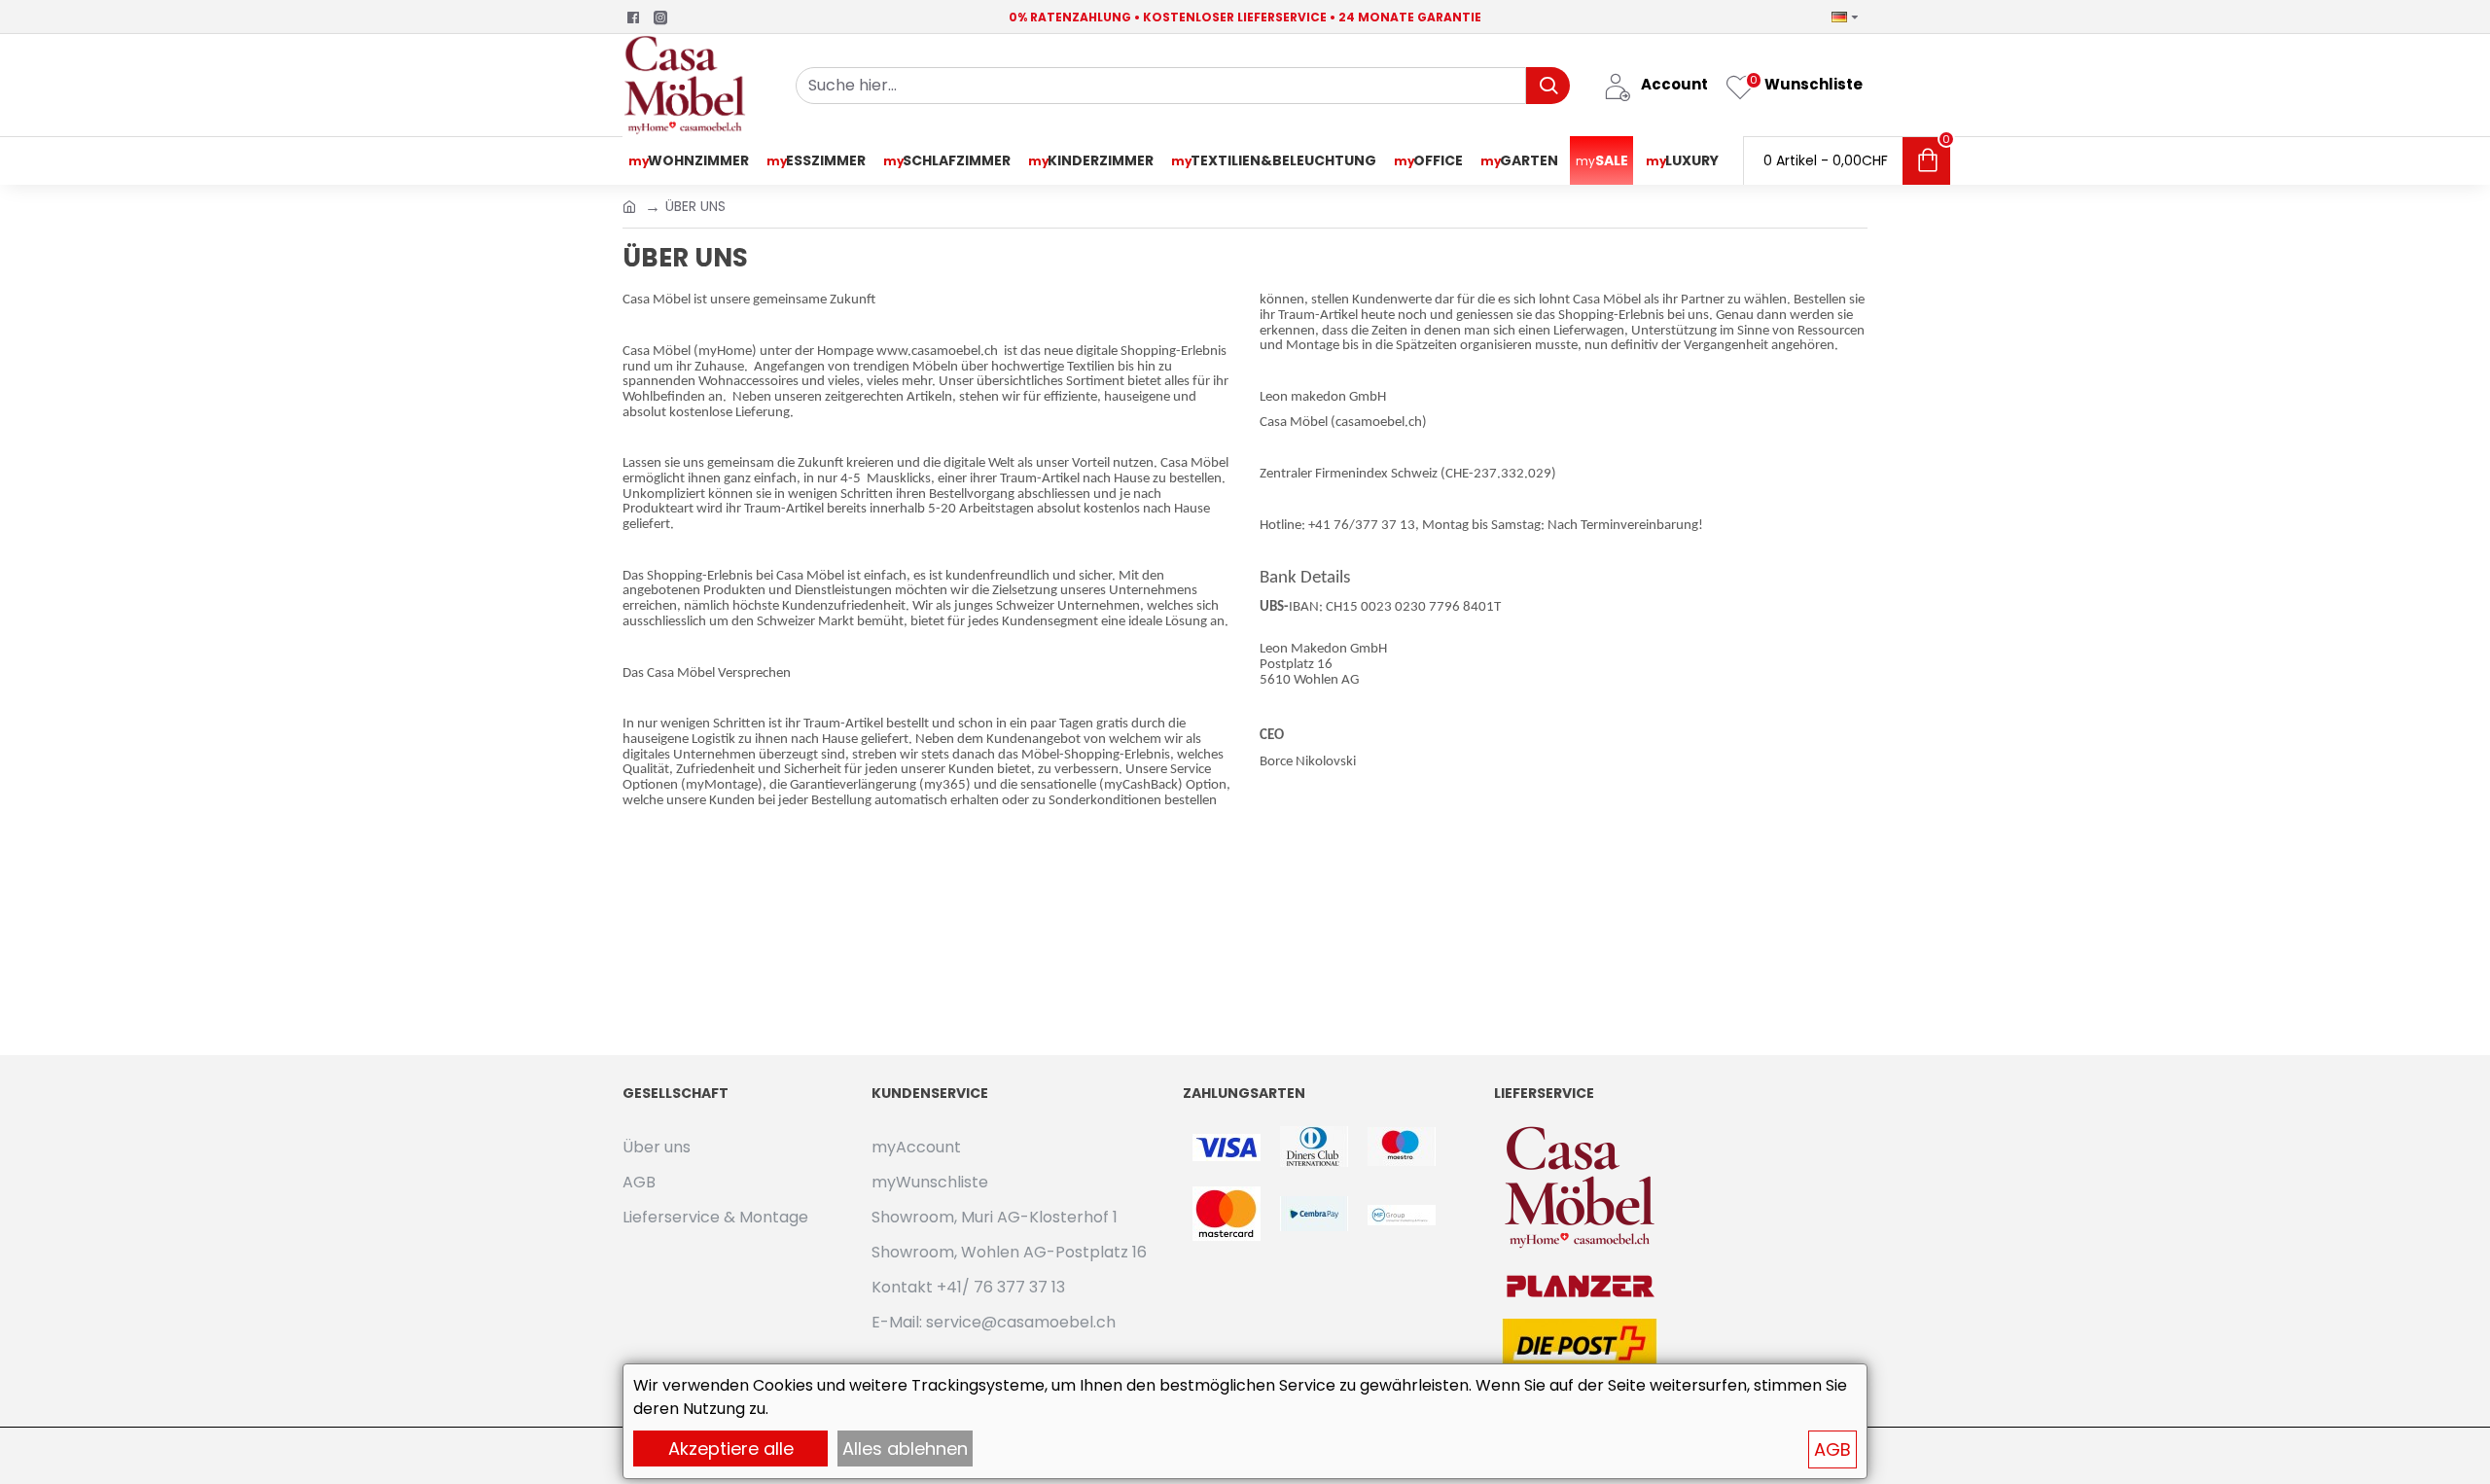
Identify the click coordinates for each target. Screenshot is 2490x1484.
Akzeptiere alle (731, 1449)
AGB (1832, 1449)
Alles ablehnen (905, 1449)
